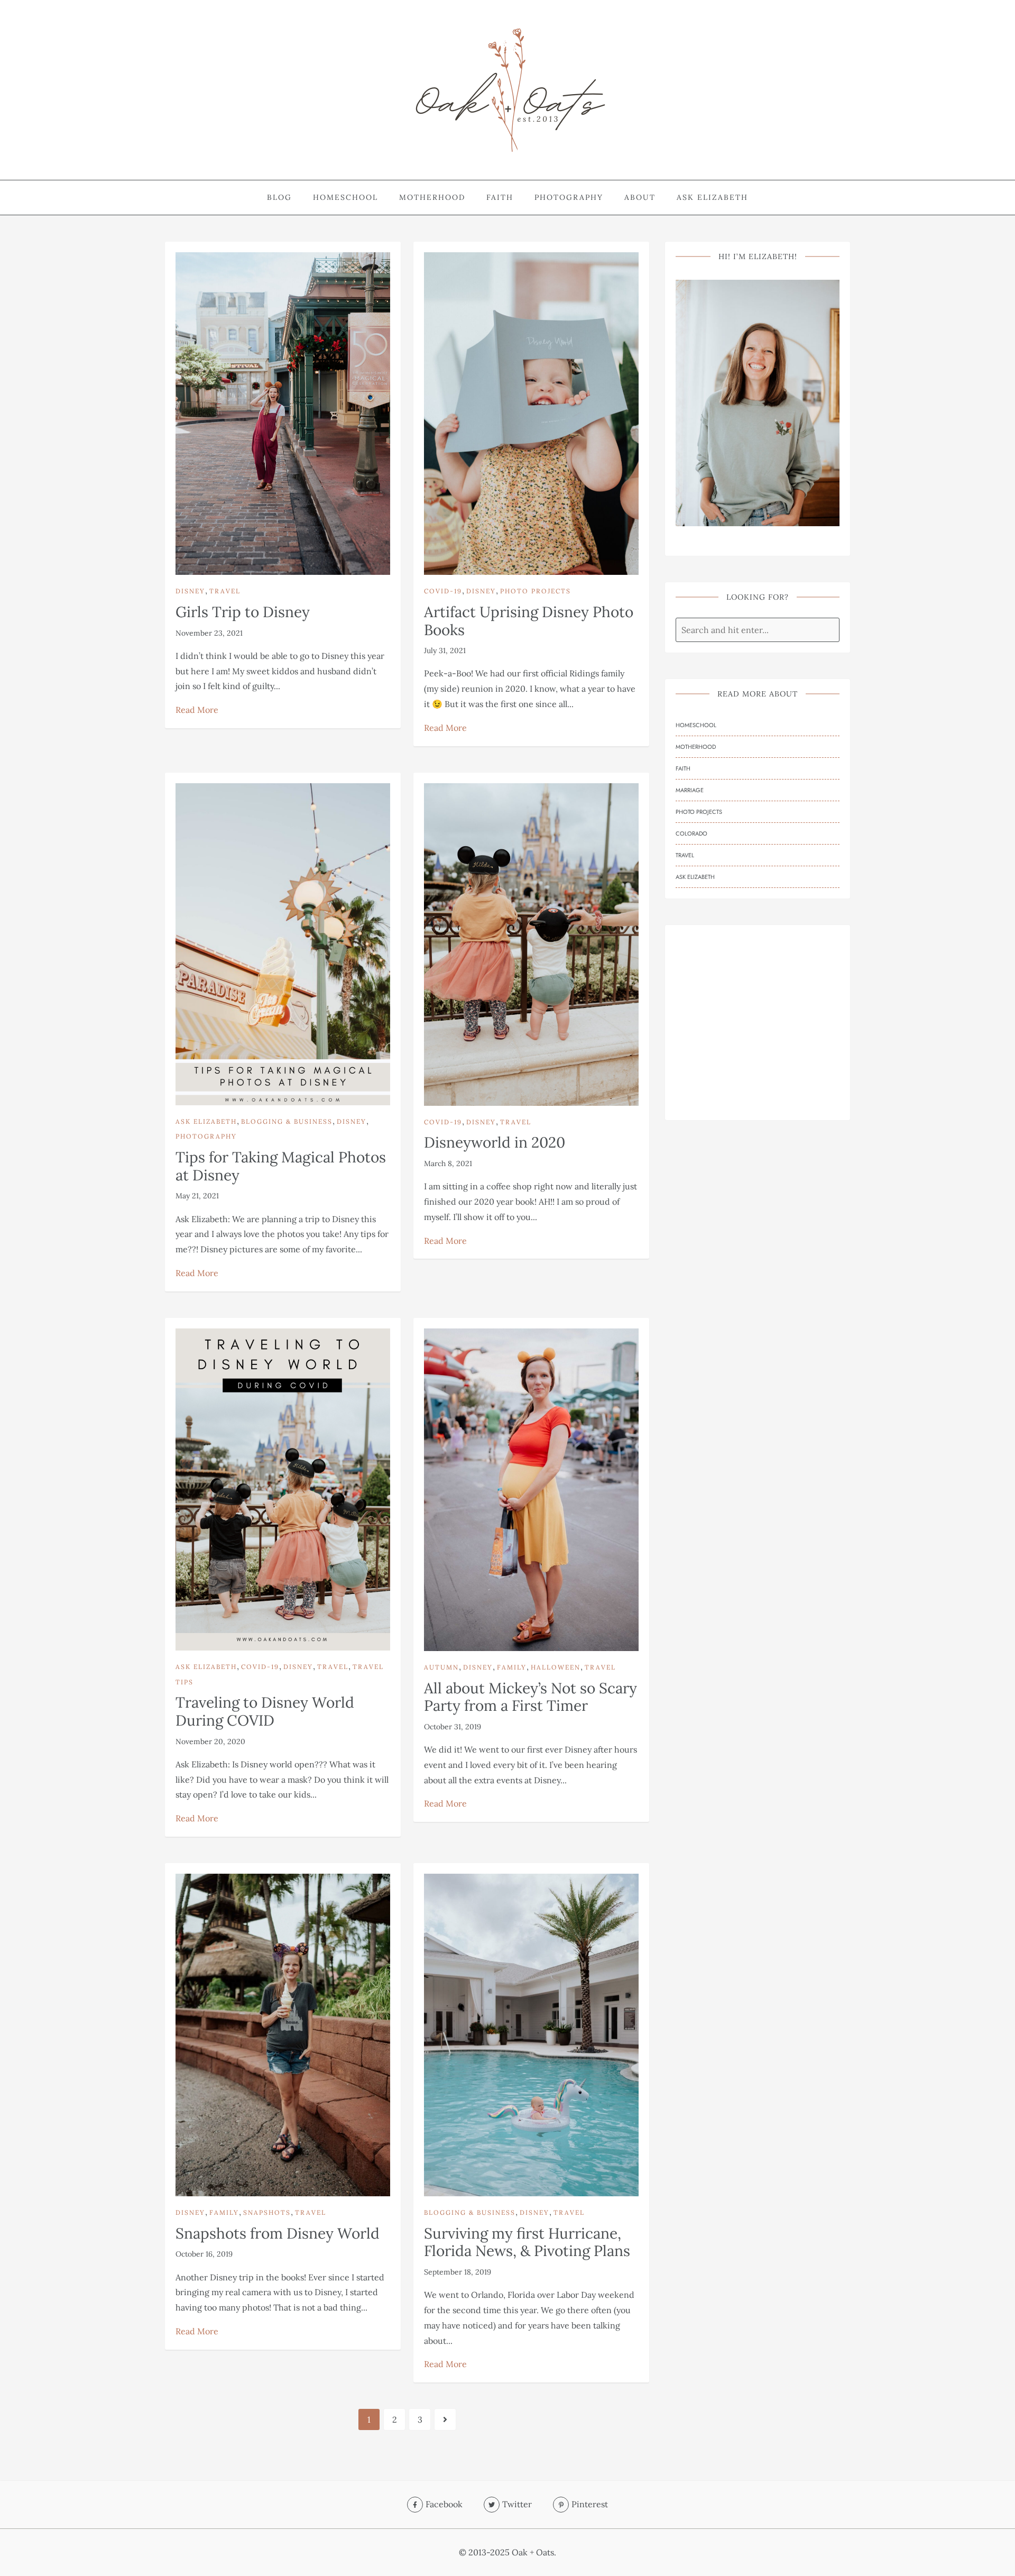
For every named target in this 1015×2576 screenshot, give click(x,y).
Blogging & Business (287, 1121)
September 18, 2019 (458, 2272)
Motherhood (432, 197)
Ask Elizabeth (712, 197)
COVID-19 (443, 591)
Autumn (441, 1667)
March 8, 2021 (448, 1163)
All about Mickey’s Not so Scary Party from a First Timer (530, 1697)
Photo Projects (536, 591)
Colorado (691, 833)
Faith (500, 197)
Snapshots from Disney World (278, 2233)
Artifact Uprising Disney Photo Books (529, 621)
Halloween (556, 1667)
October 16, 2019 (204, 2254)
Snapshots (267, 2212)
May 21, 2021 (197, 1196)
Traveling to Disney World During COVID (265, 1711)
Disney (190, 591)
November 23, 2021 (209, 633)
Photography (569, 197)
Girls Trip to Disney (243, 612)
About (640, 197)
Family (512, 1667)
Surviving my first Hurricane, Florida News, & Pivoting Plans (527, 2242)
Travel (225, 591)
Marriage (690, 790)
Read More (197, 710)
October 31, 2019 (453, 1727)
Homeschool (345, 197)
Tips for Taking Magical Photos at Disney (281, 1166)
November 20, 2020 (210, 1741)
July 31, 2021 (445, 650)
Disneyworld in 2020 (495, 1142)
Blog (279, 197)
